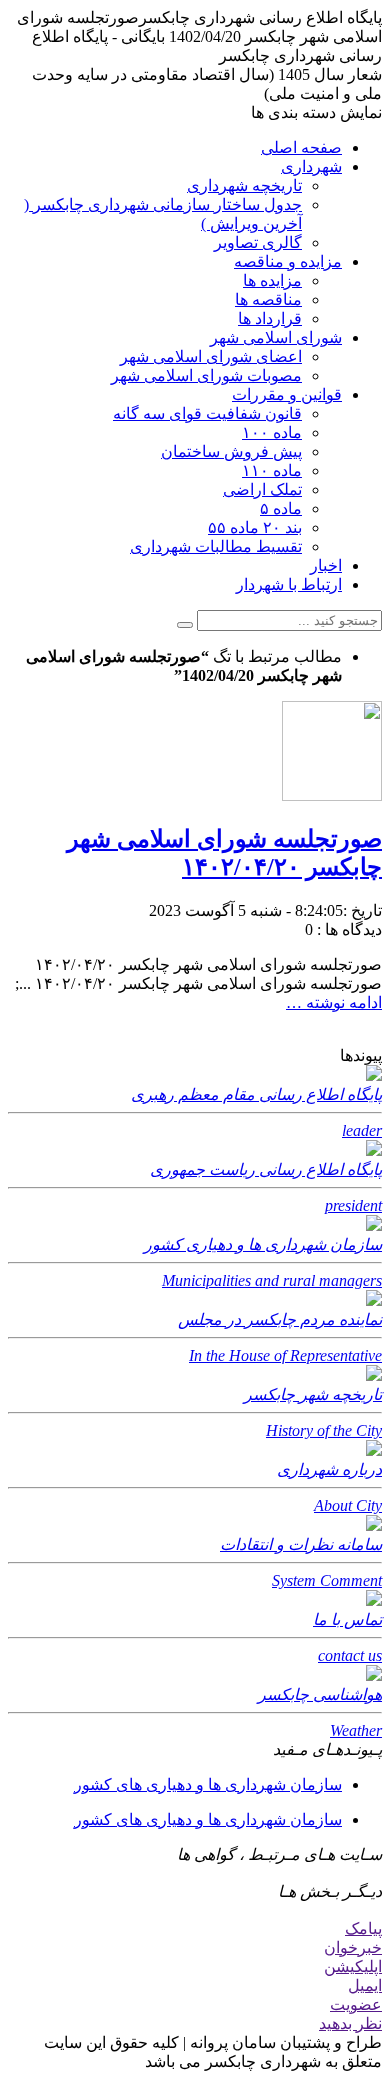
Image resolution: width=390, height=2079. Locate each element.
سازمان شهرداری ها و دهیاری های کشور (208, 1784)
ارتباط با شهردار (289, 584)
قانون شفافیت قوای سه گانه (207, 413)
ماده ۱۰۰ (272, 432)
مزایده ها (272, 280)
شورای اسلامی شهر (276, 337)
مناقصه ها (268, 299)
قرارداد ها (270, 318)
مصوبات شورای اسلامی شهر (206, 375)
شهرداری (311, 166)
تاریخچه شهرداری (244, 185)
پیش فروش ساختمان (231, 451)
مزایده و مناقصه (288, 261)
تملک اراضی (262, 489)
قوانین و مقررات (287, 394)
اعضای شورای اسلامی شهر (211, 356)
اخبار (326, 565)
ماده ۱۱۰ (272, 470)
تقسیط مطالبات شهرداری (216, 546)
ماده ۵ (281, 508)
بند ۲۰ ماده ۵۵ (255, 527)
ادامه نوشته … (334, 1002)
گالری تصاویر (258, 242)
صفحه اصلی (301, 147)
